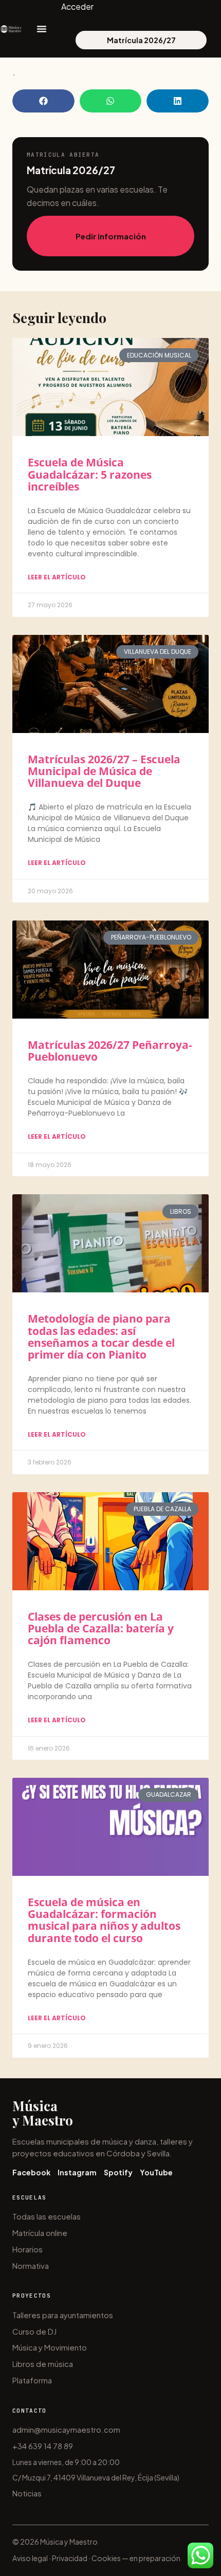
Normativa (31, 2265)
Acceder (77, 6)
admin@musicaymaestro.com (66, 2429)
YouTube (156, 2172)
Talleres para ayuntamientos (63, 2315)
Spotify (118, 2172)
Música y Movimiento (50, 2347)
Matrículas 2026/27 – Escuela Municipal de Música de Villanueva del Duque (104, 771)
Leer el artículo (57, 577)
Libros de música (43, 2364)
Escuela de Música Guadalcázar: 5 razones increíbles (90, 474)
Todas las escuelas (47, 2216)
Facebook (31, 2172)
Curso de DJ (34, 2331)
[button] (43, 101)
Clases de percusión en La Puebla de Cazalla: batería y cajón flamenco (101, 1628)
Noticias (27, 2493)
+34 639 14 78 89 (43, 2446)
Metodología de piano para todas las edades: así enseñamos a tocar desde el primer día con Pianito (101, 1336)
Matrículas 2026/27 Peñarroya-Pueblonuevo (110, 1051)
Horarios (27, 2249)
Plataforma (32, 2380)
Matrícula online (40, 2233)
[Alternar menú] (42, 29)
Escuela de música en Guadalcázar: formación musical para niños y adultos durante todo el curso (104, 1920)
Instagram (77, 2172)
